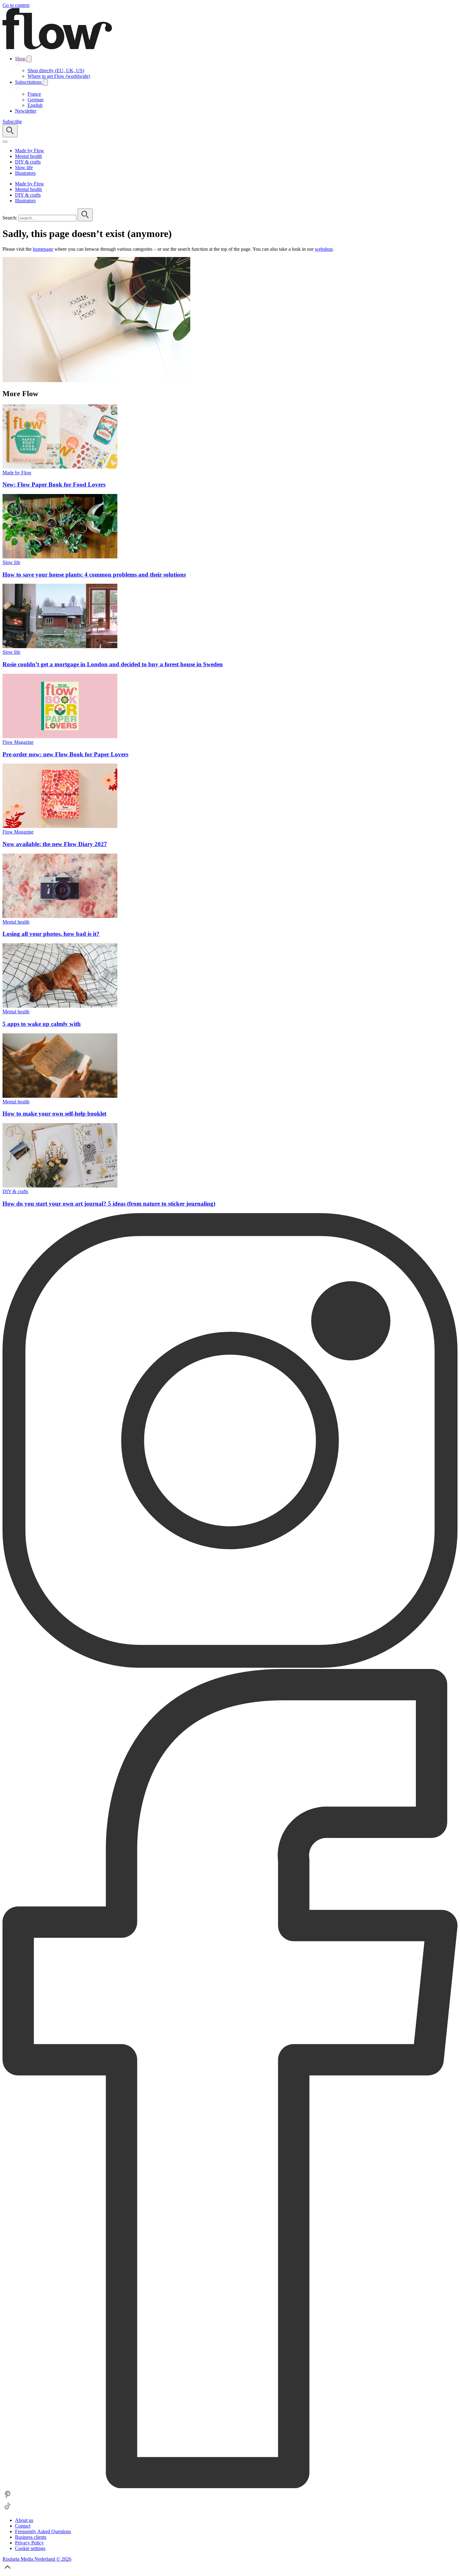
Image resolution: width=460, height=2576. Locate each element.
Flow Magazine (18, 742)
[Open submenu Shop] (29, 59)
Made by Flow (17, 473)
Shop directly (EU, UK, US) (56, 71)
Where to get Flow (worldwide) (59, 76)
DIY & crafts (15, 1191)
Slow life (11, 562)
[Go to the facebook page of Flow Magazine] (230, 2486)
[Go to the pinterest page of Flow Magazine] (8, 2498)
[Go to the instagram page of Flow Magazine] (230, 1666)
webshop (324, 249)
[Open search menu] (10, 131)
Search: (10, 218)
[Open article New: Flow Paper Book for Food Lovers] (60, 467)
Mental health (16, 922)
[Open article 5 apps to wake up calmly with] (60, 1006)
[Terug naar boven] (8, 2571)
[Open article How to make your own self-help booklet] (60, 1096)
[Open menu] (5, 142)
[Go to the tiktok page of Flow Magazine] (8, 2510)
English (35, 105)
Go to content (16, 5)
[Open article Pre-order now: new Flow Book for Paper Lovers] (60, 736)
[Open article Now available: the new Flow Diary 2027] (60, 826)
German (36, 100)
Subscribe (12, 121)
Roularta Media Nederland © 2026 (37, 2559)
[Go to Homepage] (57, 48)
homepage (43, 249)
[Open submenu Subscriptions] (45, 82)
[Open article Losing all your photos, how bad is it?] (60, 916)
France (34, 94)
